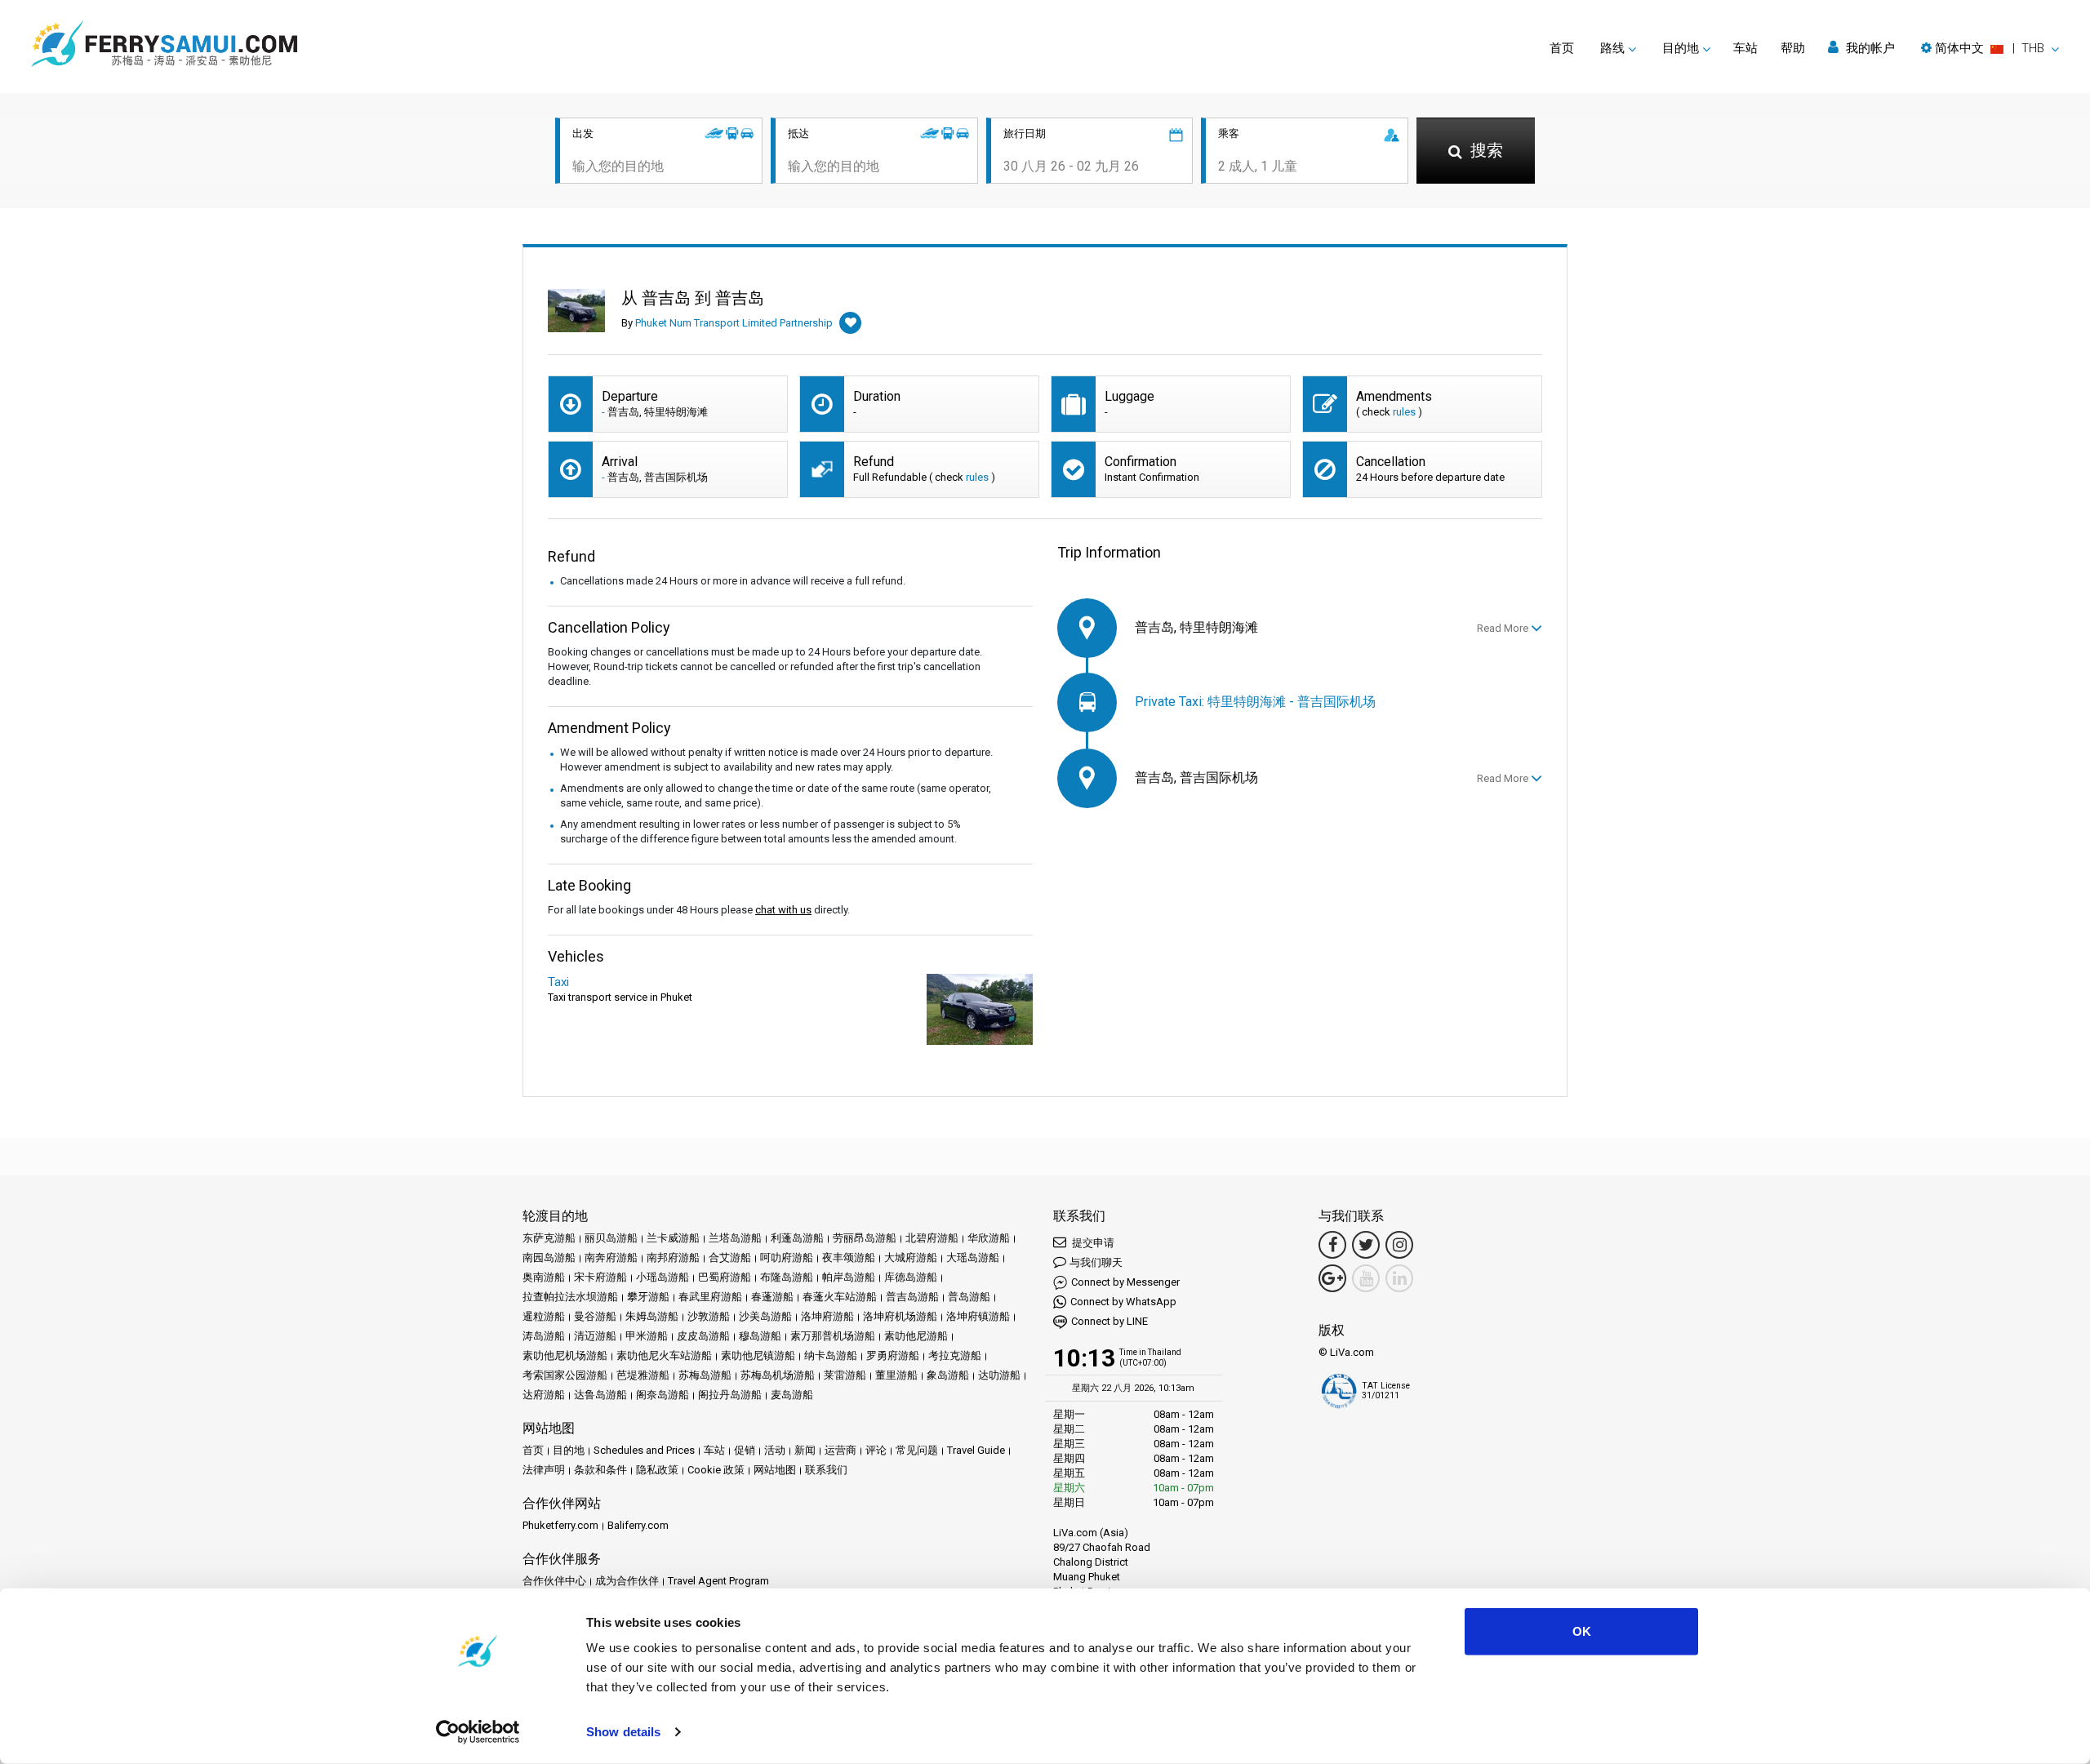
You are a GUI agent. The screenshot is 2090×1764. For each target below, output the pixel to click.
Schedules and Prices (644, 1450)
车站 (1745, 48)
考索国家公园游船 (565, 1375)
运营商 (840, 1450)
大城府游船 (911, 1257)
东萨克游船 (549, 1238)
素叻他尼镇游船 (758, 1355)
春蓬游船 (772, 1297)
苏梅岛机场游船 (778, 1375)
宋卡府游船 (600, 1277)
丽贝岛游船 (611, 1238)
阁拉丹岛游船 (730, 1395)
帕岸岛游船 (849, 1277)
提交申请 (1092, 1243)
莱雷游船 (845, 1375)
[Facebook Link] (1332, 1245)
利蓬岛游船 (797, 1238)
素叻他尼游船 (916, 1336)
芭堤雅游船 (643, 1375)
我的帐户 (1869, 48)
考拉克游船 (955, 1355)
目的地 (569, 1450)
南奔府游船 (611, 1257)
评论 (876, 1450)
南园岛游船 (549, 1257)
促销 (745, 1450)
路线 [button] (1612, 48)
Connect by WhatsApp (1123, 1302)
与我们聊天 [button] (1096, 1262)
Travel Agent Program (718, 1581)
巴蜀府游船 (725, 1277)
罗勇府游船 (893, 1355)
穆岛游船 (760, 1336)
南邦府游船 (673, 1257)
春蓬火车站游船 (840, 1297)
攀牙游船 (648, 1297)
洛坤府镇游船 (978, 1316)
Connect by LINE (1109, 1321)
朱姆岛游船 (652, 1316)
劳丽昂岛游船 (865, 1238)
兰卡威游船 (673, 1238)
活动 (775, 1450)
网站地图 (775, 1470)
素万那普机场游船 (833, 1336)
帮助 (1793, 48)
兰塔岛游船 (735, 1238)
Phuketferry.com (560, 1525)
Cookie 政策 (716, 1470)
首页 (1562, 48)
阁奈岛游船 (663, 1395)
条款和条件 (600, 1470)
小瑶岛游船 (663, 1277)
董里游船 (896, 1375)
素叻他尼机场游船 (565, 1355)
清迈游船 (595, 1336)
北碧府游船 (932, 1238)
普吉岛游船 (912, 1297)
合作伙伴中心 (554, 1581)
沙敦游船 (709, 1316)
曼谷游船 (595, 1316)
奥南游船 (544, 1277)
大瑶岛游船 (973, 1257)
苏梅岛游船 (705, 1375)
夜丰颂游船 (849, 1257)
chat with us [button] (783, 910)
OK (1582, 1631)
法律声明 (544, 1470)
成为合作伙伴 (627, 1581)
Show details (623, 1732)
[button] (1990, 48)
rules (1404, 412)
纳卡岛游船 (831, 1355)
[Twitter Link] (1366, 1245)
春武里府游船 (710, 1297)
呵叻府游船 (787, 1257)
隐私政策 (657, 1470)
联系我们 (826, 1470)
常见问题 (917, 1450)
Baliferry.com (638, 1525)
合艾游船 (730, 1257)
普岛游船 (969, 1297)
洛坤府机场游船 (900, 1316)
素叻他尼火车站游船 (664, 1355)
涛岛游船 (544, 1336)
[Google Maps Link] (1332, 1278)
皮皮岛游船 (703, 1336)
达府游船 (544, 1395)
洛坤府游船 (827, 1316)
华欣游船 (989, 1238)
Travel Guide (976, 1450)
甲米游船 (647, 1336)
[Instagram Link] (1399, 1245)
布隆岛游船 (787, 1277)
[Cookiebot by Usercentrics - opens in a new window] (478, 1732)
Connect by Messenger (1125, 1282)
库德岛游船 (911, 1277)
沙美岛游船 (765, 1316)
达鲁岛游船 (600, 1395)
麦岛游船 (792, 1395)
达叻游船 (999, 1375)
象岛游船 (948, 1375)
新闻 (805, 1450)
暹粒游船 (544, 1316)
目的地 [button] (1681, 48)
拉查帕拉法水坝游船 (570, 1297)
